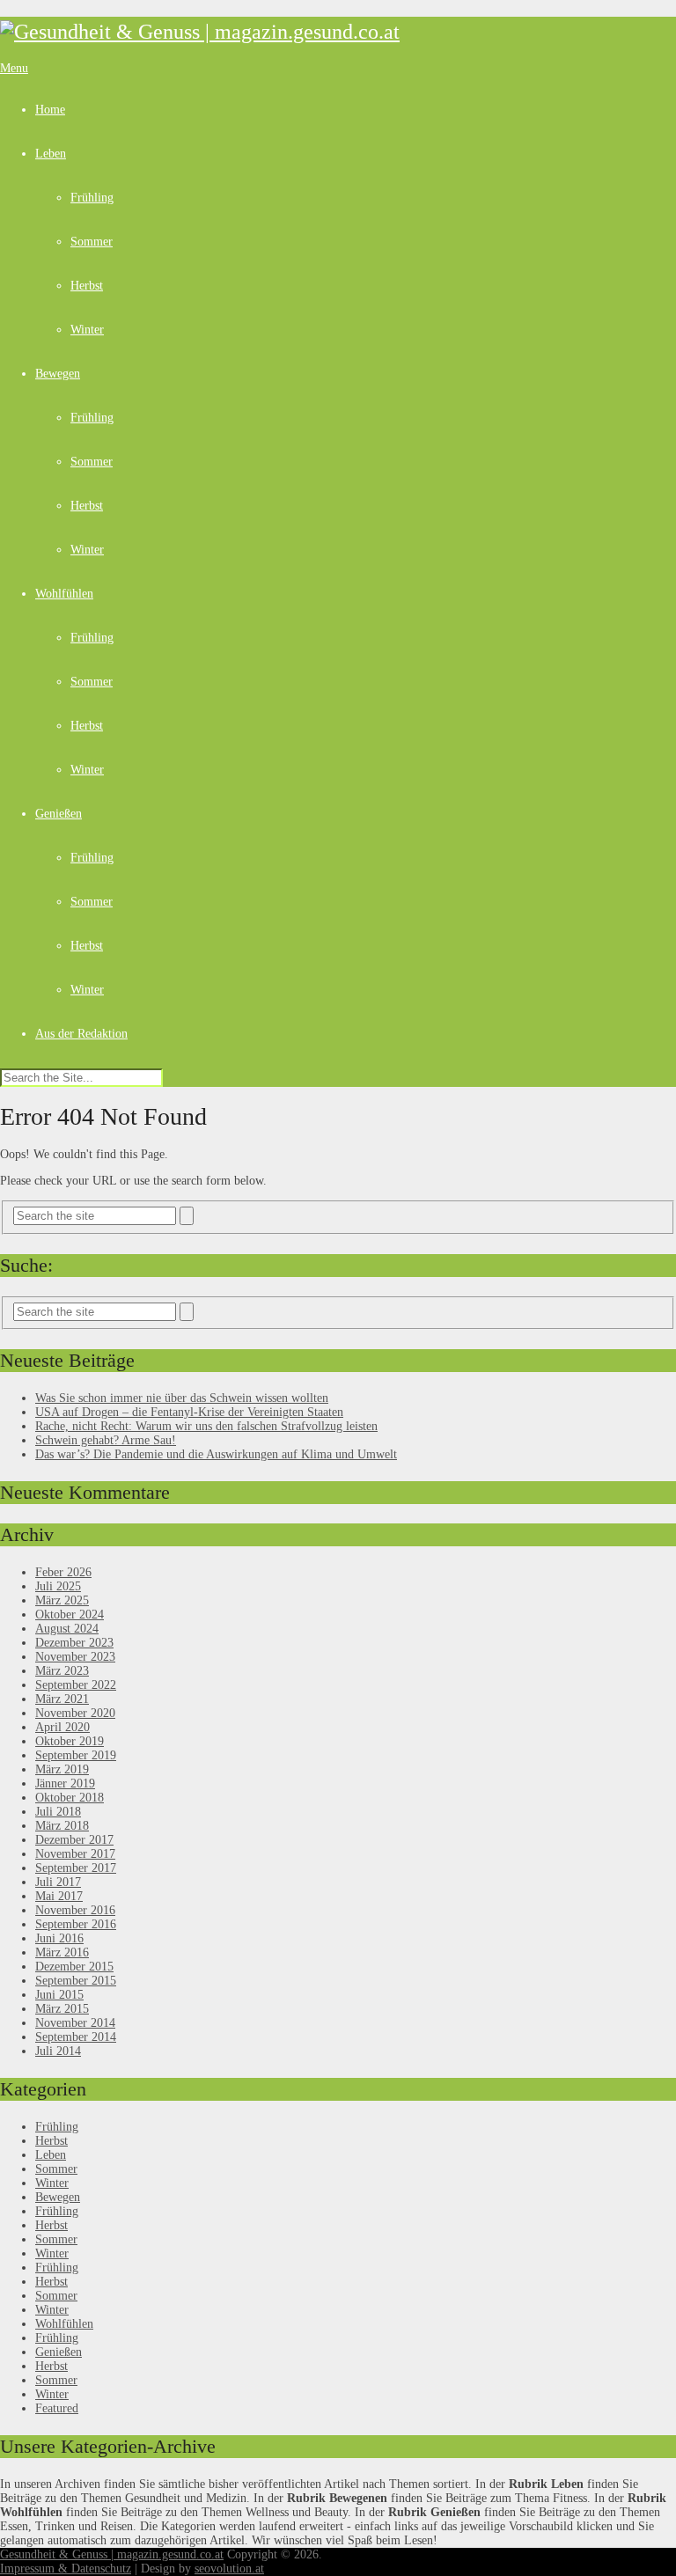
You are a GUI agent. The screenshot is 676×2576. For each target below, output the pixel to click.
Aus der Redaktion (81, 1034)
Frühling (92, 198)
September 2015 (76, 1981)
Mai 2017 (59, 1896)
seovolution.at (229, 2569)
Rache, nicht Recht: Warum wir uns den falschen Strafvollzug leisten (206, 1426)
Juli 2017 (58, 1882)
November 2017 (75, 1854)
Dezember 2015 (74, 1967)
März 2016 (62, 1952)
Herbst (87, 286)
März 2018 (62, 1826)
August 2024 (67, 1629)
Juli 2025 (58, 1586)
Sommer (92, 242)
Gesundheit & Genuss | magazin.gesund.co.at (112, 2554)
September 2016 (76, 1924)
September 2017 (76, 1868)
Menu (14, 68)
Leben (51, 154)
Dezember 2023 (74, 1643)
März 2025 (62, 1600)
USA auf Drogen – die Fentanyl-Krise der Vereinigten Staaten (189, 1412)
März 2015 (62, 2009)
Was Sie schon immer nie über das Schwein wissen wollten (182, 1398)
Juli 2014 (58, 2051)
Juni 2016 (59, 1938)
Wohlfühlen (64, 594)
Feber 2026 (63, 1572)
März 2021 (62, 1699)
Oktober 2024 (70, 1615)
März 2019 (62, 1769)
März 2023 (62, 1671)
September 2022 (76, 1685)
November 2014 (75, 2023)
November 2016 (75, 1910)
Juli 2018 (58, 1812)
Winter (87, 330)
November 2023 (75, 1657)
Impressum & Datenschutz (66, 2569)
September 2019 (76, 1755)
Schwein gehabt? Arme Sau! (106, 1440)
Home (50, 110)
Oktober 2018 (70, 1798)
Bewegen (58, 374)
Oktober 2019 (70, 1741)
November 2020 (75, 1713)
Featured (57, 2408)
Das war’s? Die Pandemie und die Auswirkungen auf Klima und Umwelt (216, 1454)
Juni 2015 (59, 1995)
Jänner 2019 (65, 1783)
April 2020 (62, 1727)
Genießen (59, 814)
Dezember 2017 (74, 1840)
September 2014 (76, 2037)
